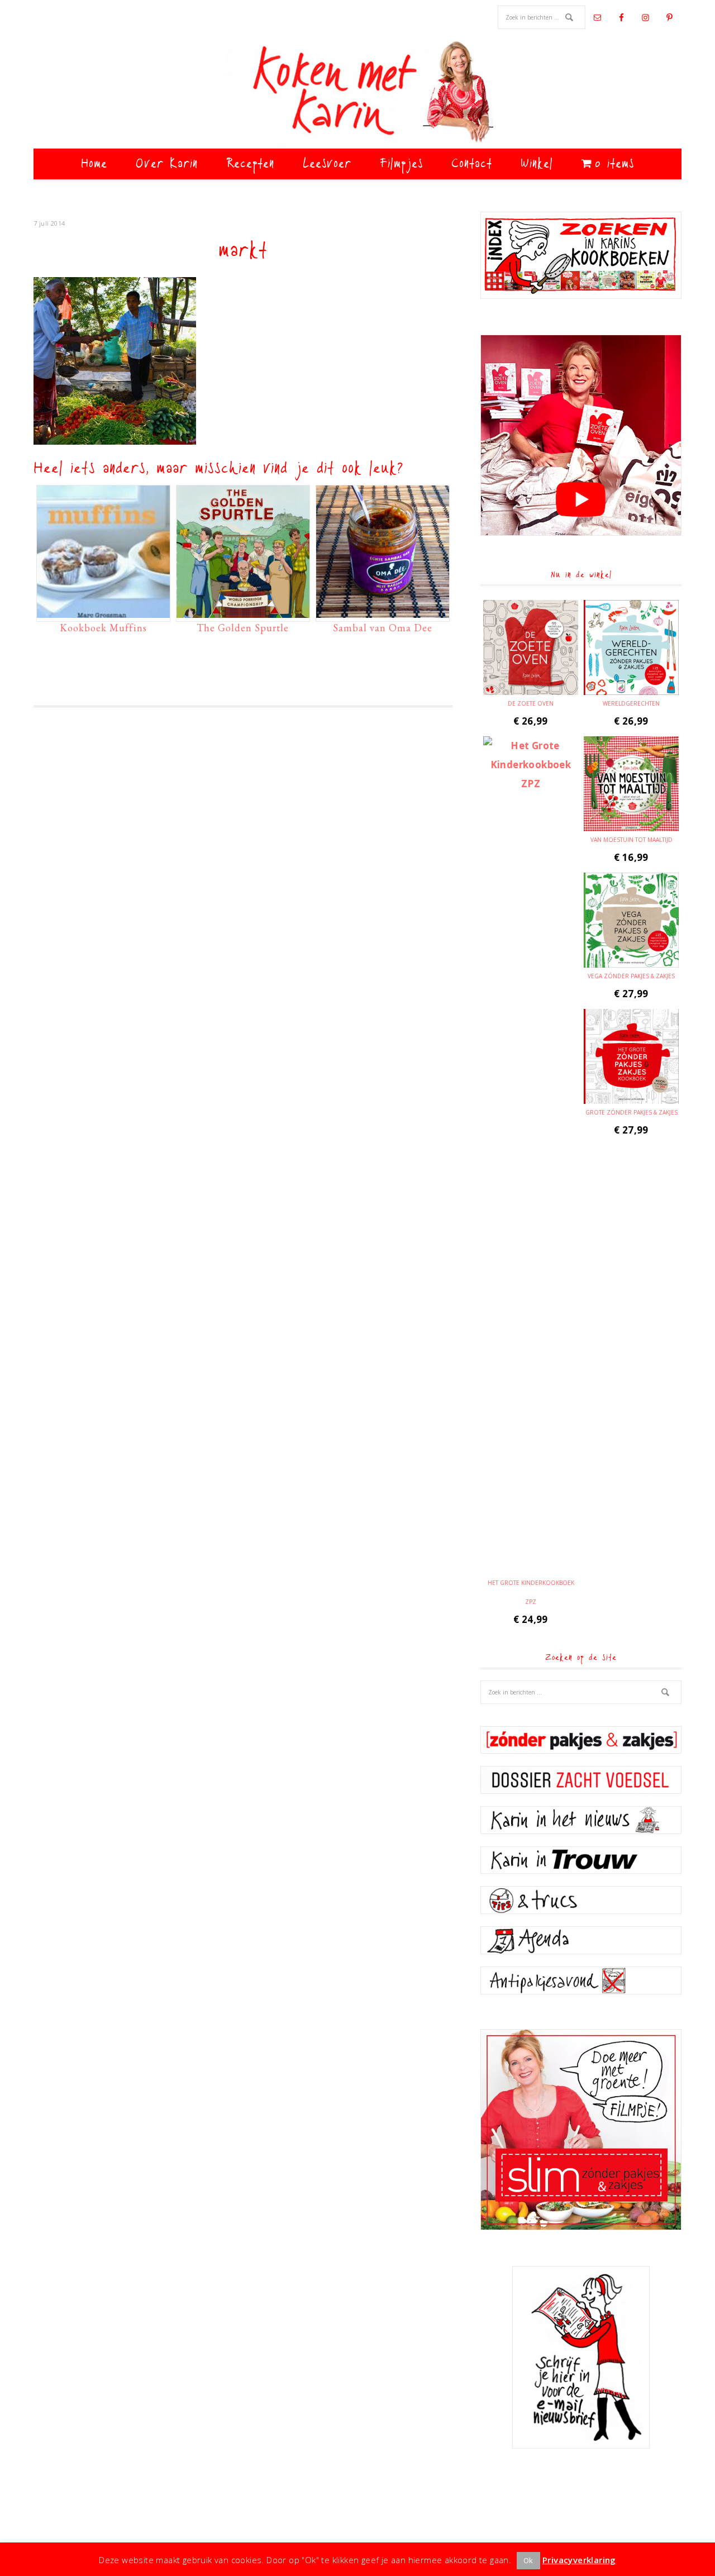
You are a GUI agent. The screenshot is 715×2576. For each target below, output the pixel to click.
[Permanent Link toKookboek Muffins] (103, 612)
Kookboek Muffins (103, 628)
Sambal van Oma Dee (383, 628)
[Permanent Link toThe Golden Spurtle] (243, 612)
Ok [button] (528, 2560)
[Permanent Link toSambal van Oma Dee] (383, 612)
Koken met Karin (357, 92)
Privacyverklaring (579, 2560)
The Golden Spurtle (243, 628)
